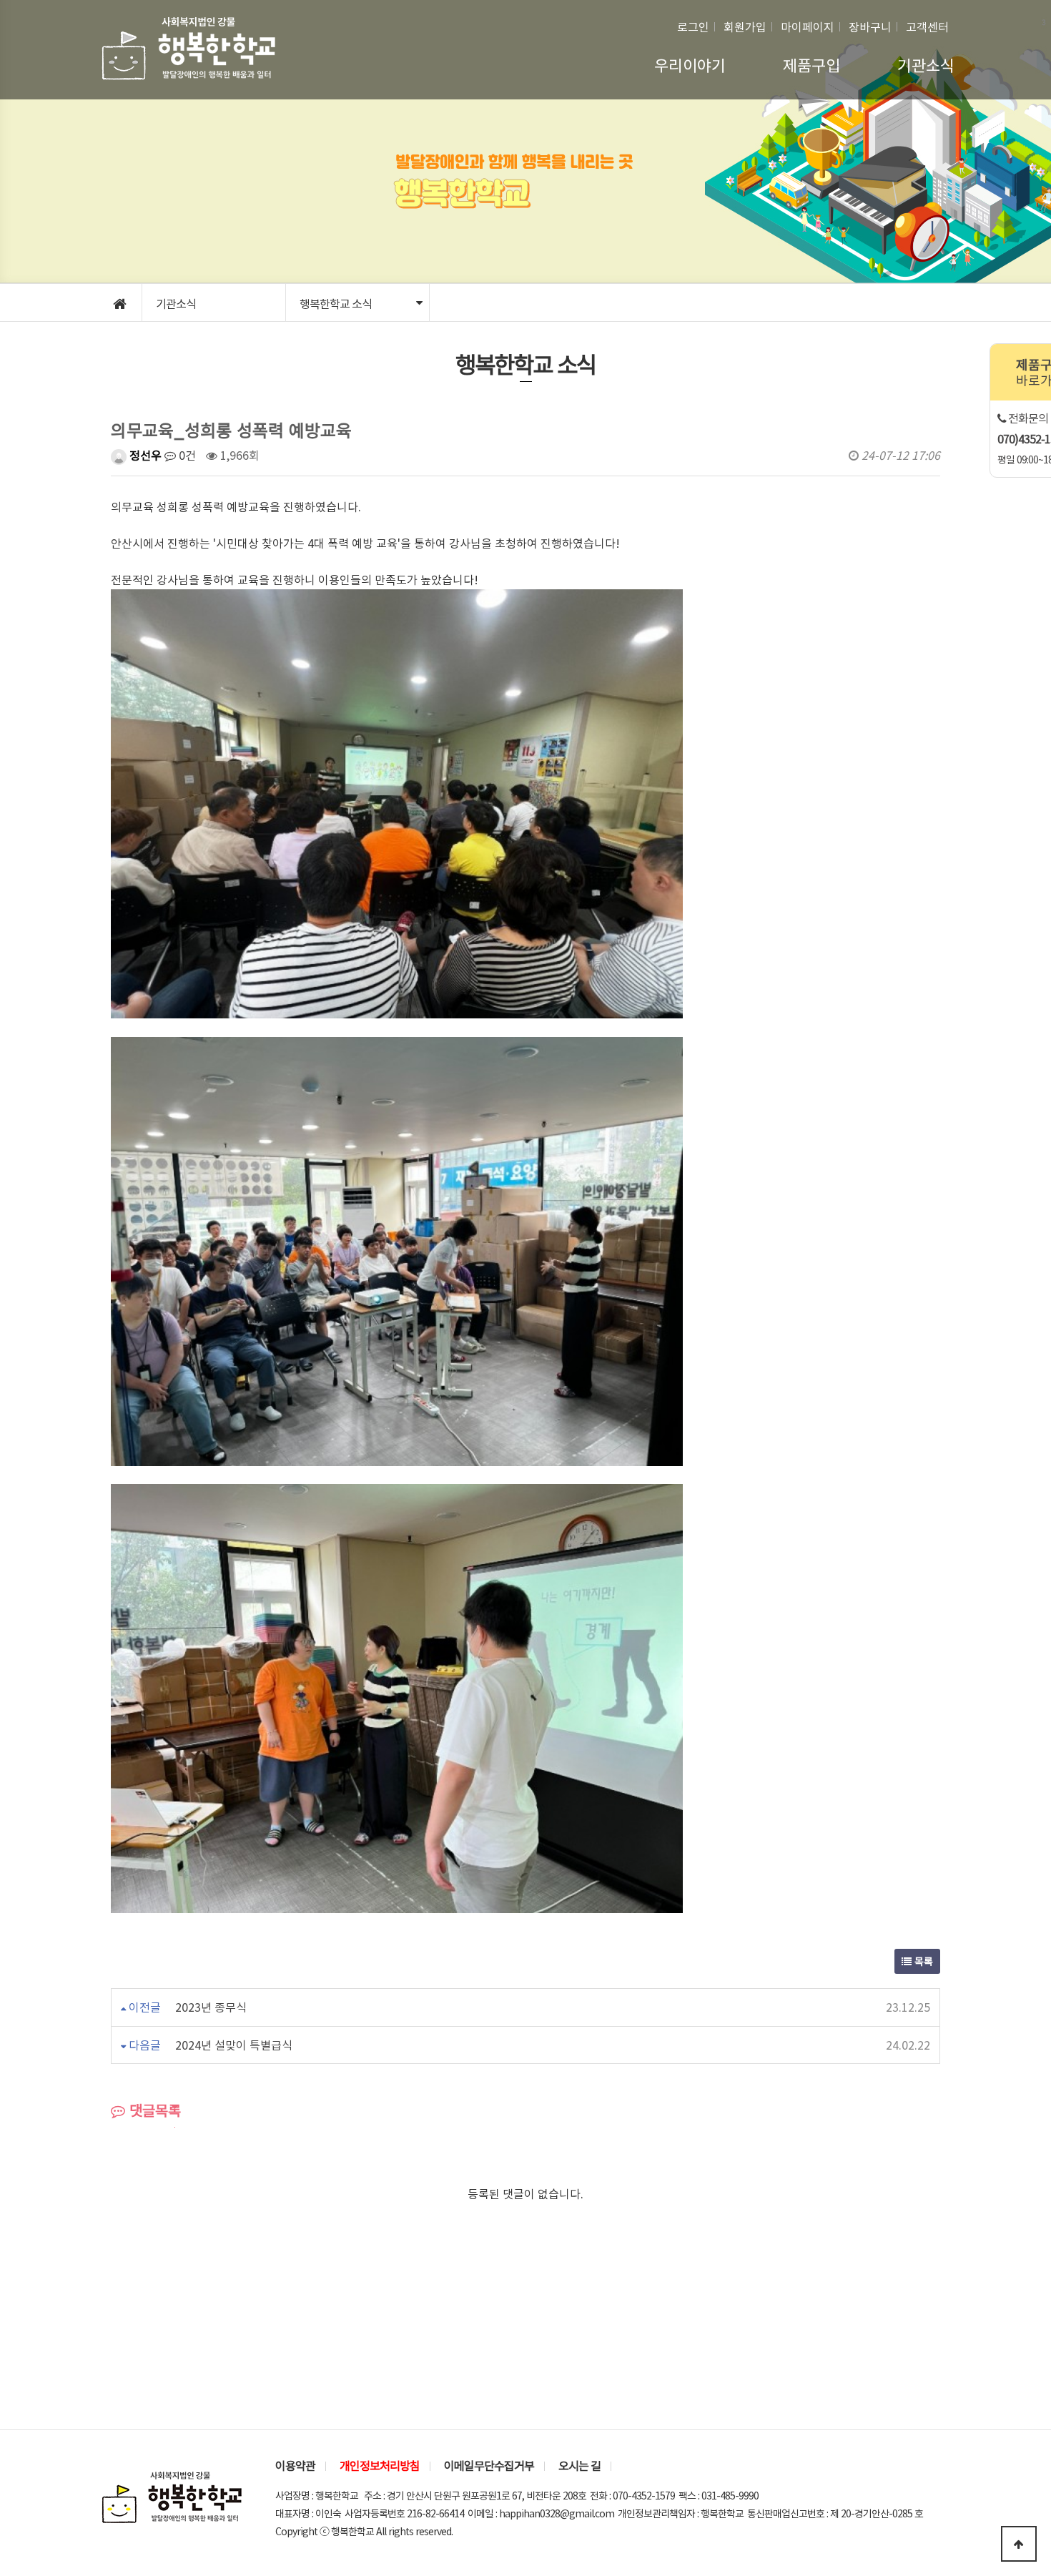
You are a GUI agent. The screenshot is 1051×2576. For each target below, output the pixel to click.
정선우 (144, 455)
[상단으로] (1019, 2544)
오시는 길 (579, 2465)
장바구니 (870, 26)
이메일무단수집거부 (489, 2465)
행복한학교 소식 (336, 303)
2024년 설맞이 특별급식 (234, 2045)
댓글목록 (153, 2110)
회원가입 (745, 26)
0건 (186, 455)
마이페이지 (808, 26)
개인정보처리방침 (380, 2465)
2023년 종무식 (211, 2007)
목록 (922, 1961)
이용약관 (295, 2465)
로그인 (693, 26)
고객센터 (927, 26)
